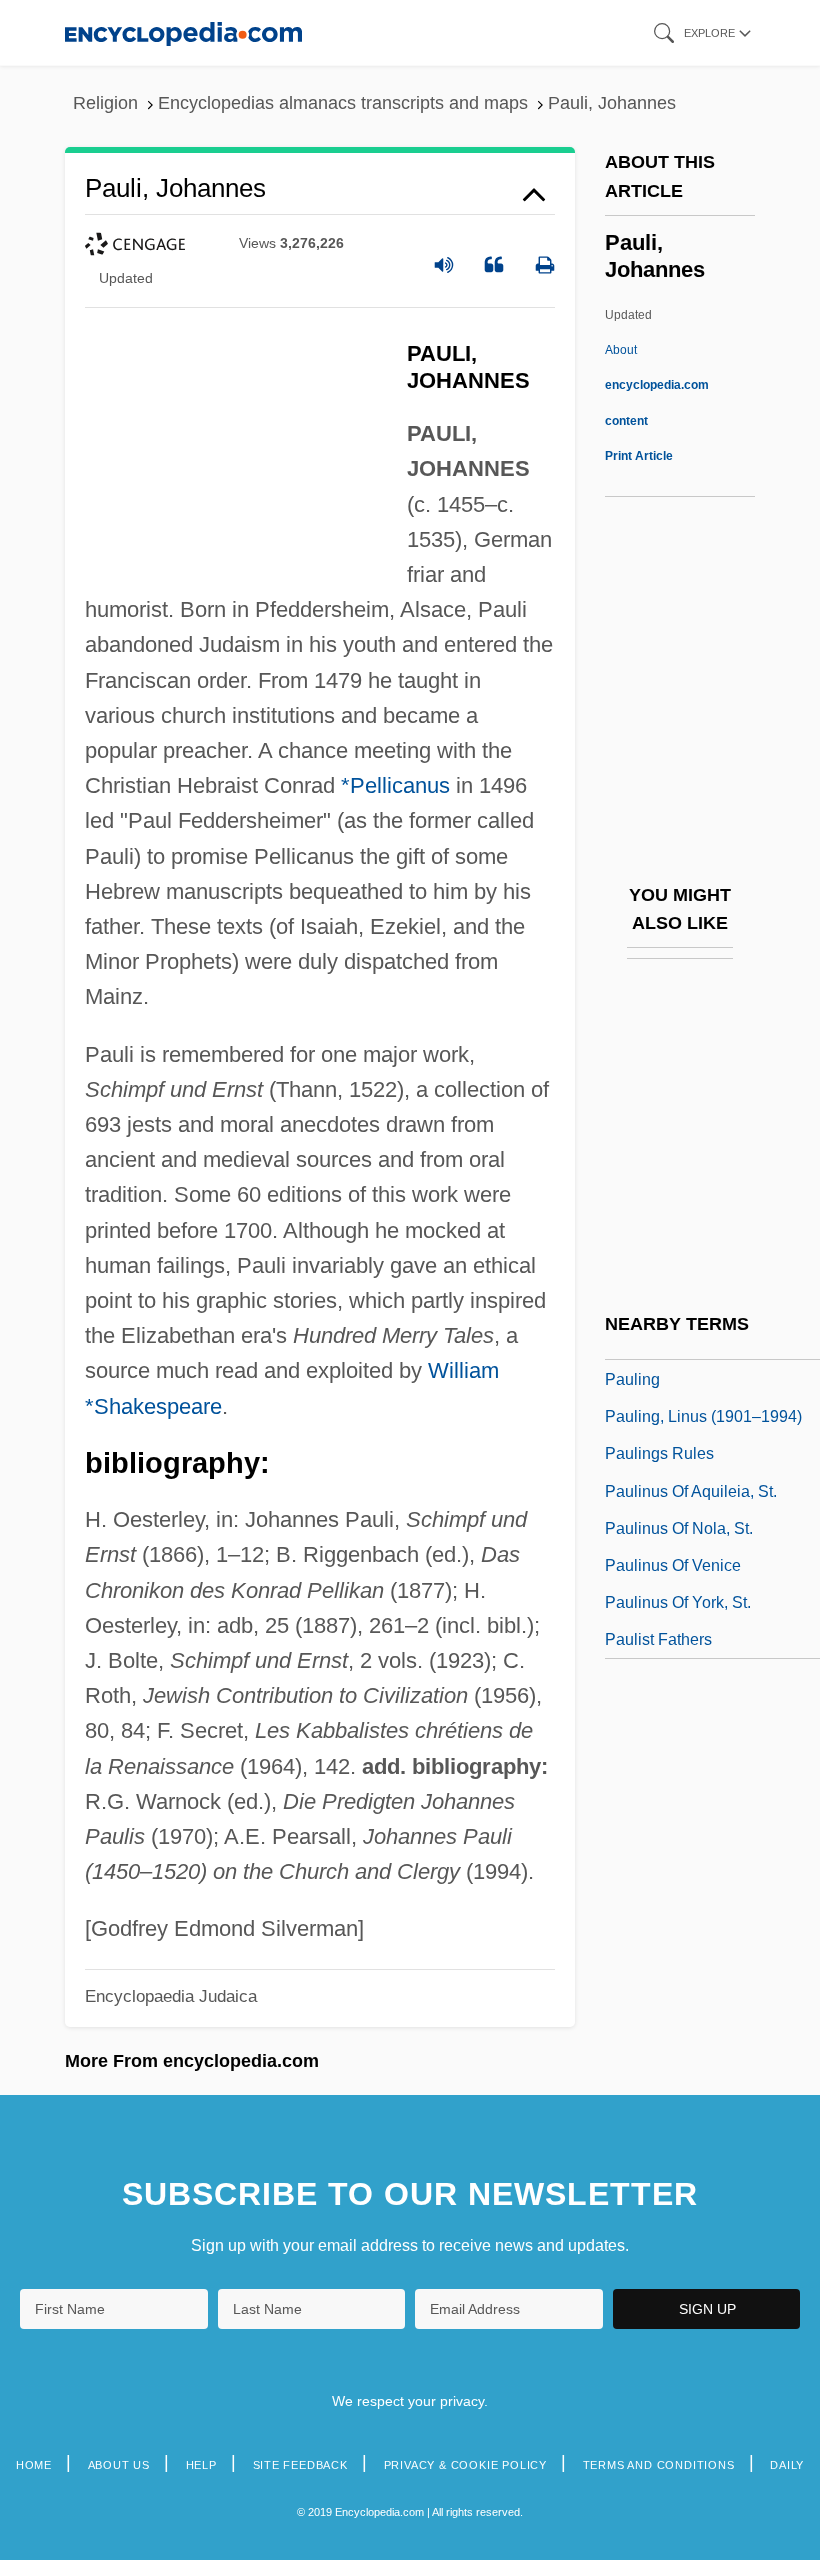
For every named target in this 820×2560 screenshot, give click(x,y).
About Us (119, 2465)
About (657, 385)
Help (201, 2465)
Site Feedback (300, 2465)
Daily (787, 2465)
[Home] (183, 32)
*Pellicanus (395, 785)
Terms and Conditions (659, 2465)
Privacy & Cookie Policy (465, 2465)
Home (34, 2465)
